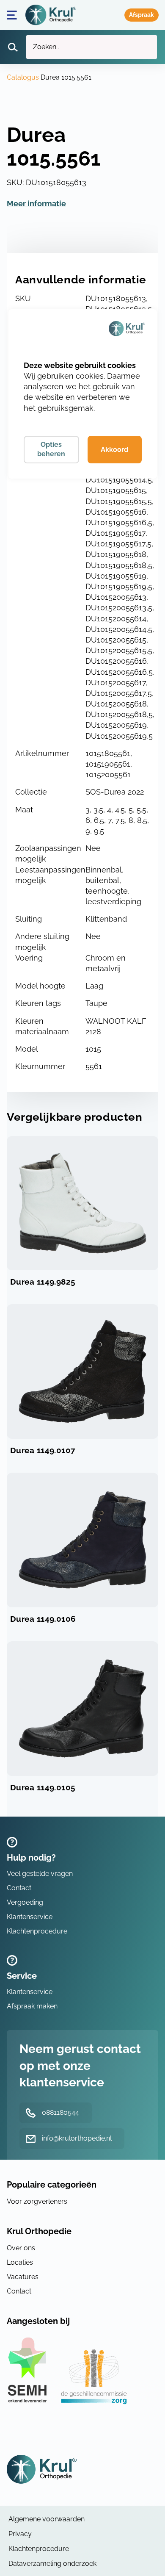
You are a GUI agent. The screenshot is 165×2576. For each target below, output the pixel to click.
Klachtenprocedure (37, 1931)
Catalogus (23, 77)
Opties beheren (51, 449)
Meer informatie (36, 204)
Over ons (21, 2248)
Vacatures (23, 2277)
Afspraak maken (142, 15)
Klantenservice (30, 1917)
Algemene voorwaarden (47, 2519)
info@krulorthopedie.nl (77, 2138)
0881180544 (60, 2112)
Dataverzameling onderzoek (52, 2564)
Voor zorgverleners (37, 2201)
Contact (19, 1888)
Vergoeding (25, 1902)
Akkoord (114, 450)
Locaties (20, 2262)
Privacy (20, 2534)
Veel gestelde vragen (40, 1874)
